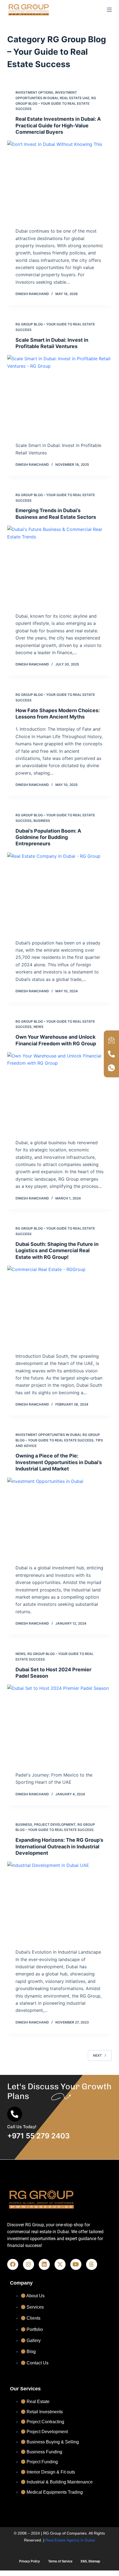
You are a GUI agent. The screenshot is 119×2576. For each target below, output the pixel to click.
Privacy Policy (29, 2561)
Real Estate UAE (75, 98)
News (38, 1027)
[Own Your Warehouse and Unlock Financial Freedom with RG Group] (59, 1091)
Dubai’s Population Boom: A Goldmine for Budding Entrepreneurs (48, 837)
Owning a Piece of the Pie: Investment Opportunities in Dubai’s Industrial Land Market (59, 1462)
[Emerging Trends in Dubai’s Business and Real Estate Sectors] (59, 565)
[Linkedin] (44, 2264)
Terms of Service (60, 2561)
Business (42, 821)
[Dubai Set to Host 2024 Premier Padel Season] (59, 1724)
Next (97, 2055)
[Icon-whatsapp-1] (112, 1068)
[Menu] (109, 10)
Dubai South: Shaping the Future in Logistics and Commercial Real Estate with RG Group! (57, 1251)
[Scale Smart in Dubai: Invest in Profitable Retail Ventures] (59, 394)
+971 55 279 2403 (38, 2136)
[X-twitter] (60, 2264)
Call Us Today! (22, 2127)
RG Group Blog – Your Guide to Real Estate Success (56, 103)
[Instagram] (29, 2264)
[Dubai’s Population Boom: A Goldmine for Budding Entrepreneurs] (59, 892)
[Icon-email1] (112, 1040)
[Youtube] (76, 2264)
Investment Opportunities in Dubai (48, 1435)
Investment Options (34, 92)
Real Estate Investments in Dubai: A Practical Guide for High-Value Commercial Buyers (58, 125)
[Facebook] (13, 2264)
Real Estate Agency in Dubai (70, 2540)
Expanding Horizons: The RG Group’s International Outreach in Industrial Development (59, 1846)
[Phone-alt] (112, 1054)
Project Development (55, 1824)
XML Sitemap (90, 2561)
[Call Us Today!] (15, 2114)
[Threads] (92, 2264)
